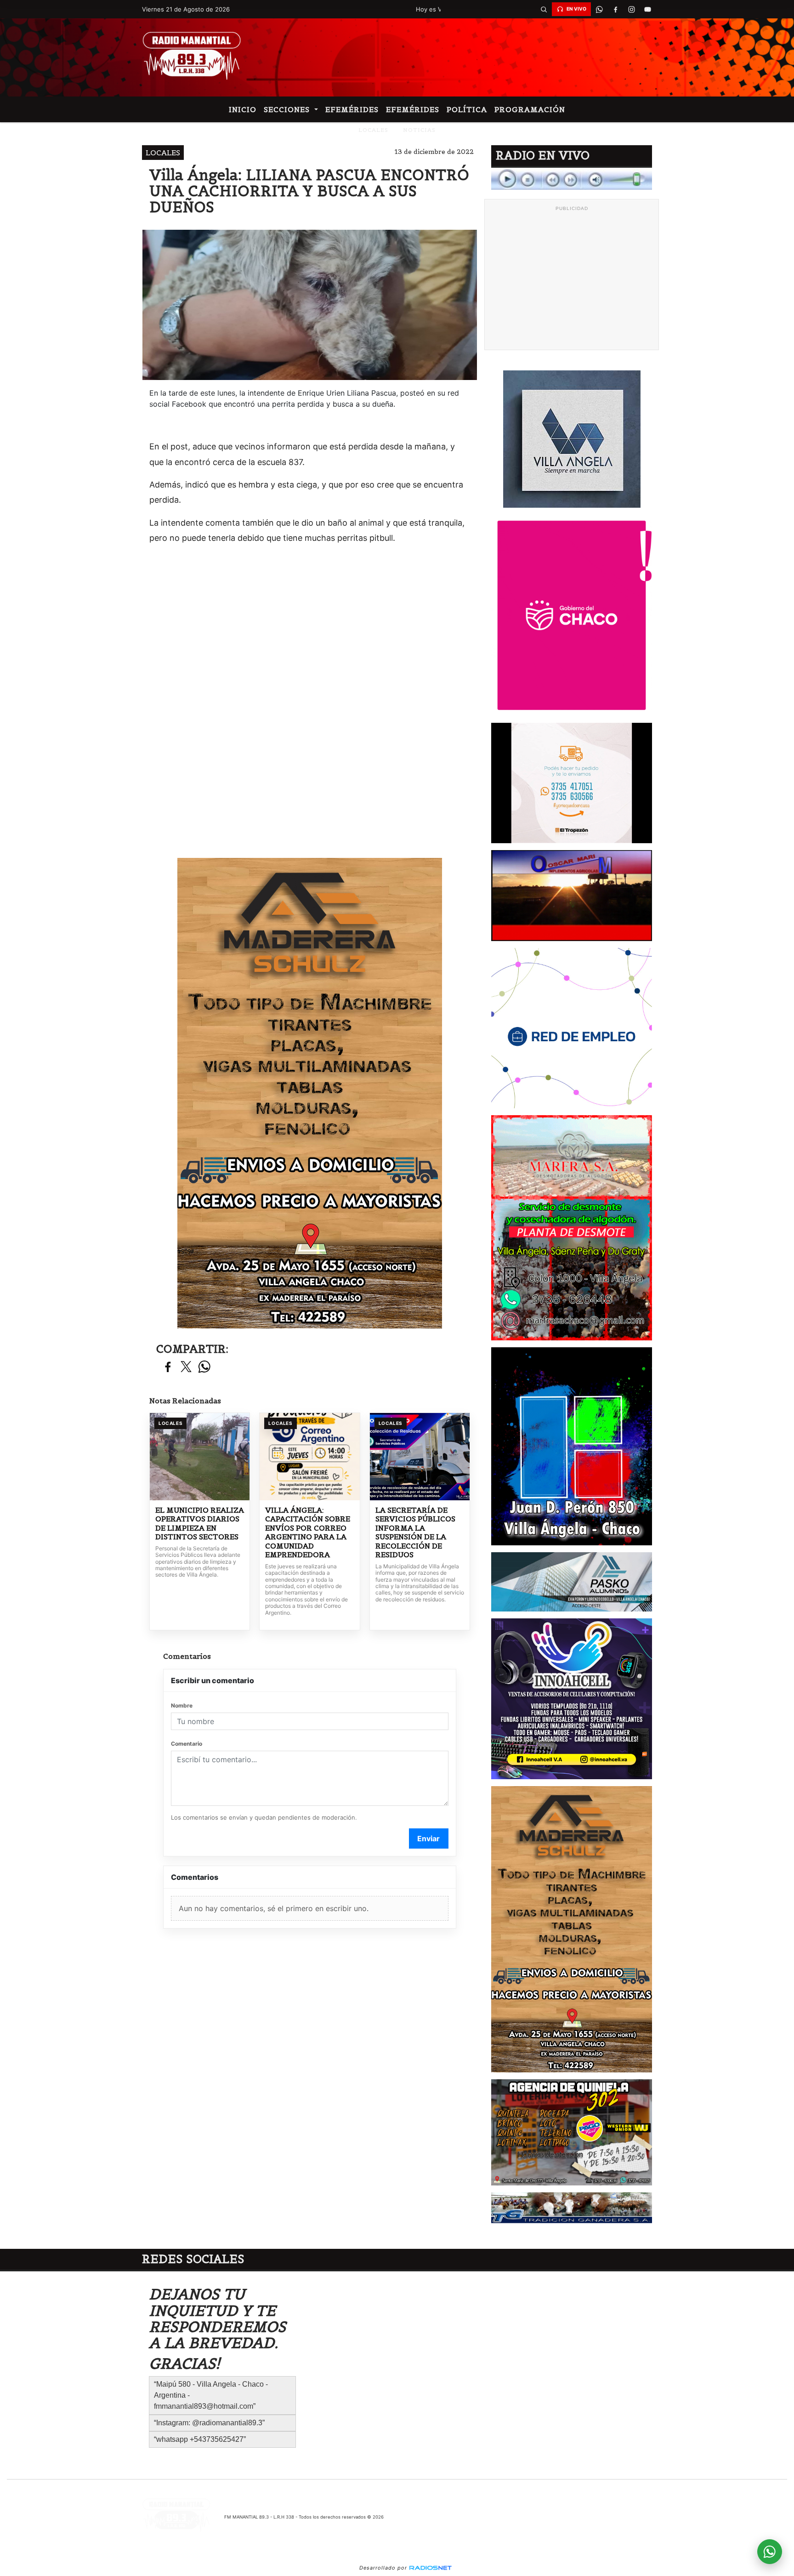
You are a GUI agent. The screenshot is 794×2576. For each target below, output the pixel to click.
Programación (530, 109)
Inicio (243, 109)
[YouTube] (647, 9)
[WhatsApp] (599, 9)
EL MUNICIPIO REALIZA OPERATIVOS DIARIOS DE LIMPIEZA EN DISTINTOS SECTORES (200, 1524)
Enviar (428, 1838)
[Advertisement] (572, 280)
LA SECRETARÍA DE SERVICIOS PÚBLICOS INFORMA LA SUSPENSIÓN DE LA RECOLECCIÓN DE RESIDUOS (415, 1533)
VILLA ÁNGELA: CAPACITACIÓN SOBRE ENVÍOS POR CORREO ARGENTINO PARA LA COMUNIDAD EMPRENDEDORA (308, 1533)
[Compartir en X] (186, 1367)
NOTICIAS (419, 130)
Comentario (187, 1744)
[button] (544, 9)
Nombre (182, 1705)
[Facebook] (615, 9)
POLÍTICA (467, 109)
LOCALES (373, 130)
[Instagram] (631, 9)
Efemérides (352, 109)
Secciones (288, 109)
